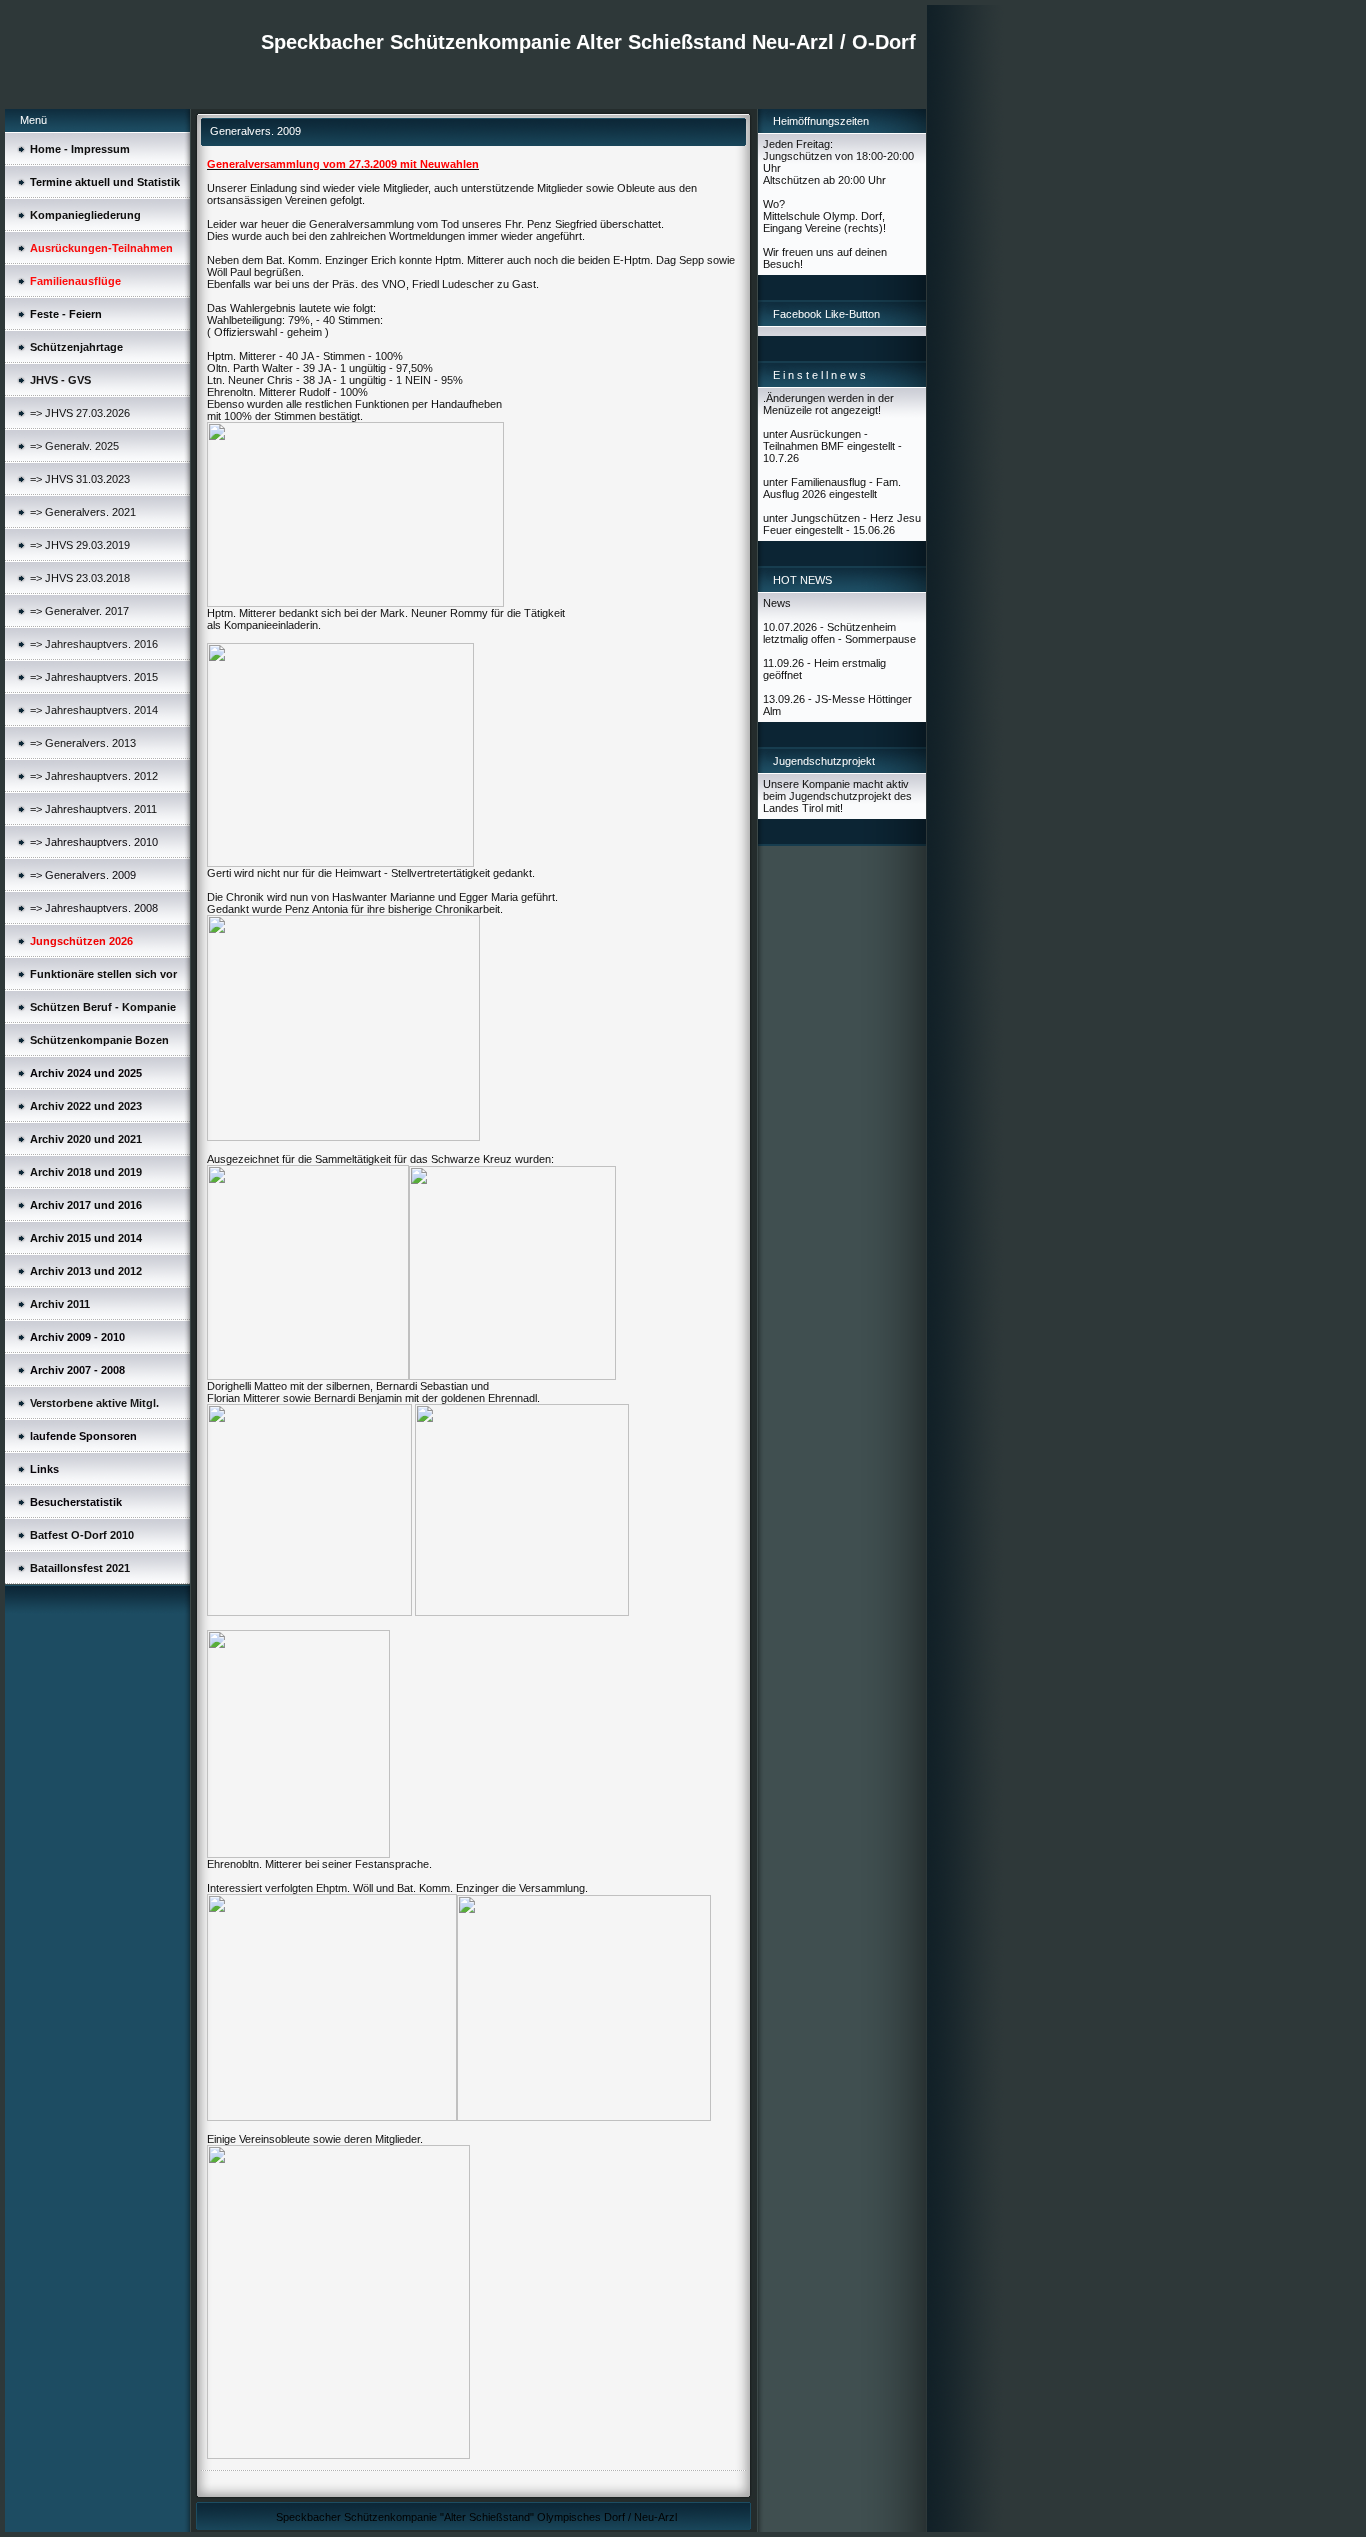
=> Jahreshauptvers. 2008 (94, 908)
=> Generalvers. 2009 (83, 875)
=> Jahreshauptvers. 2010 (94, 842)
